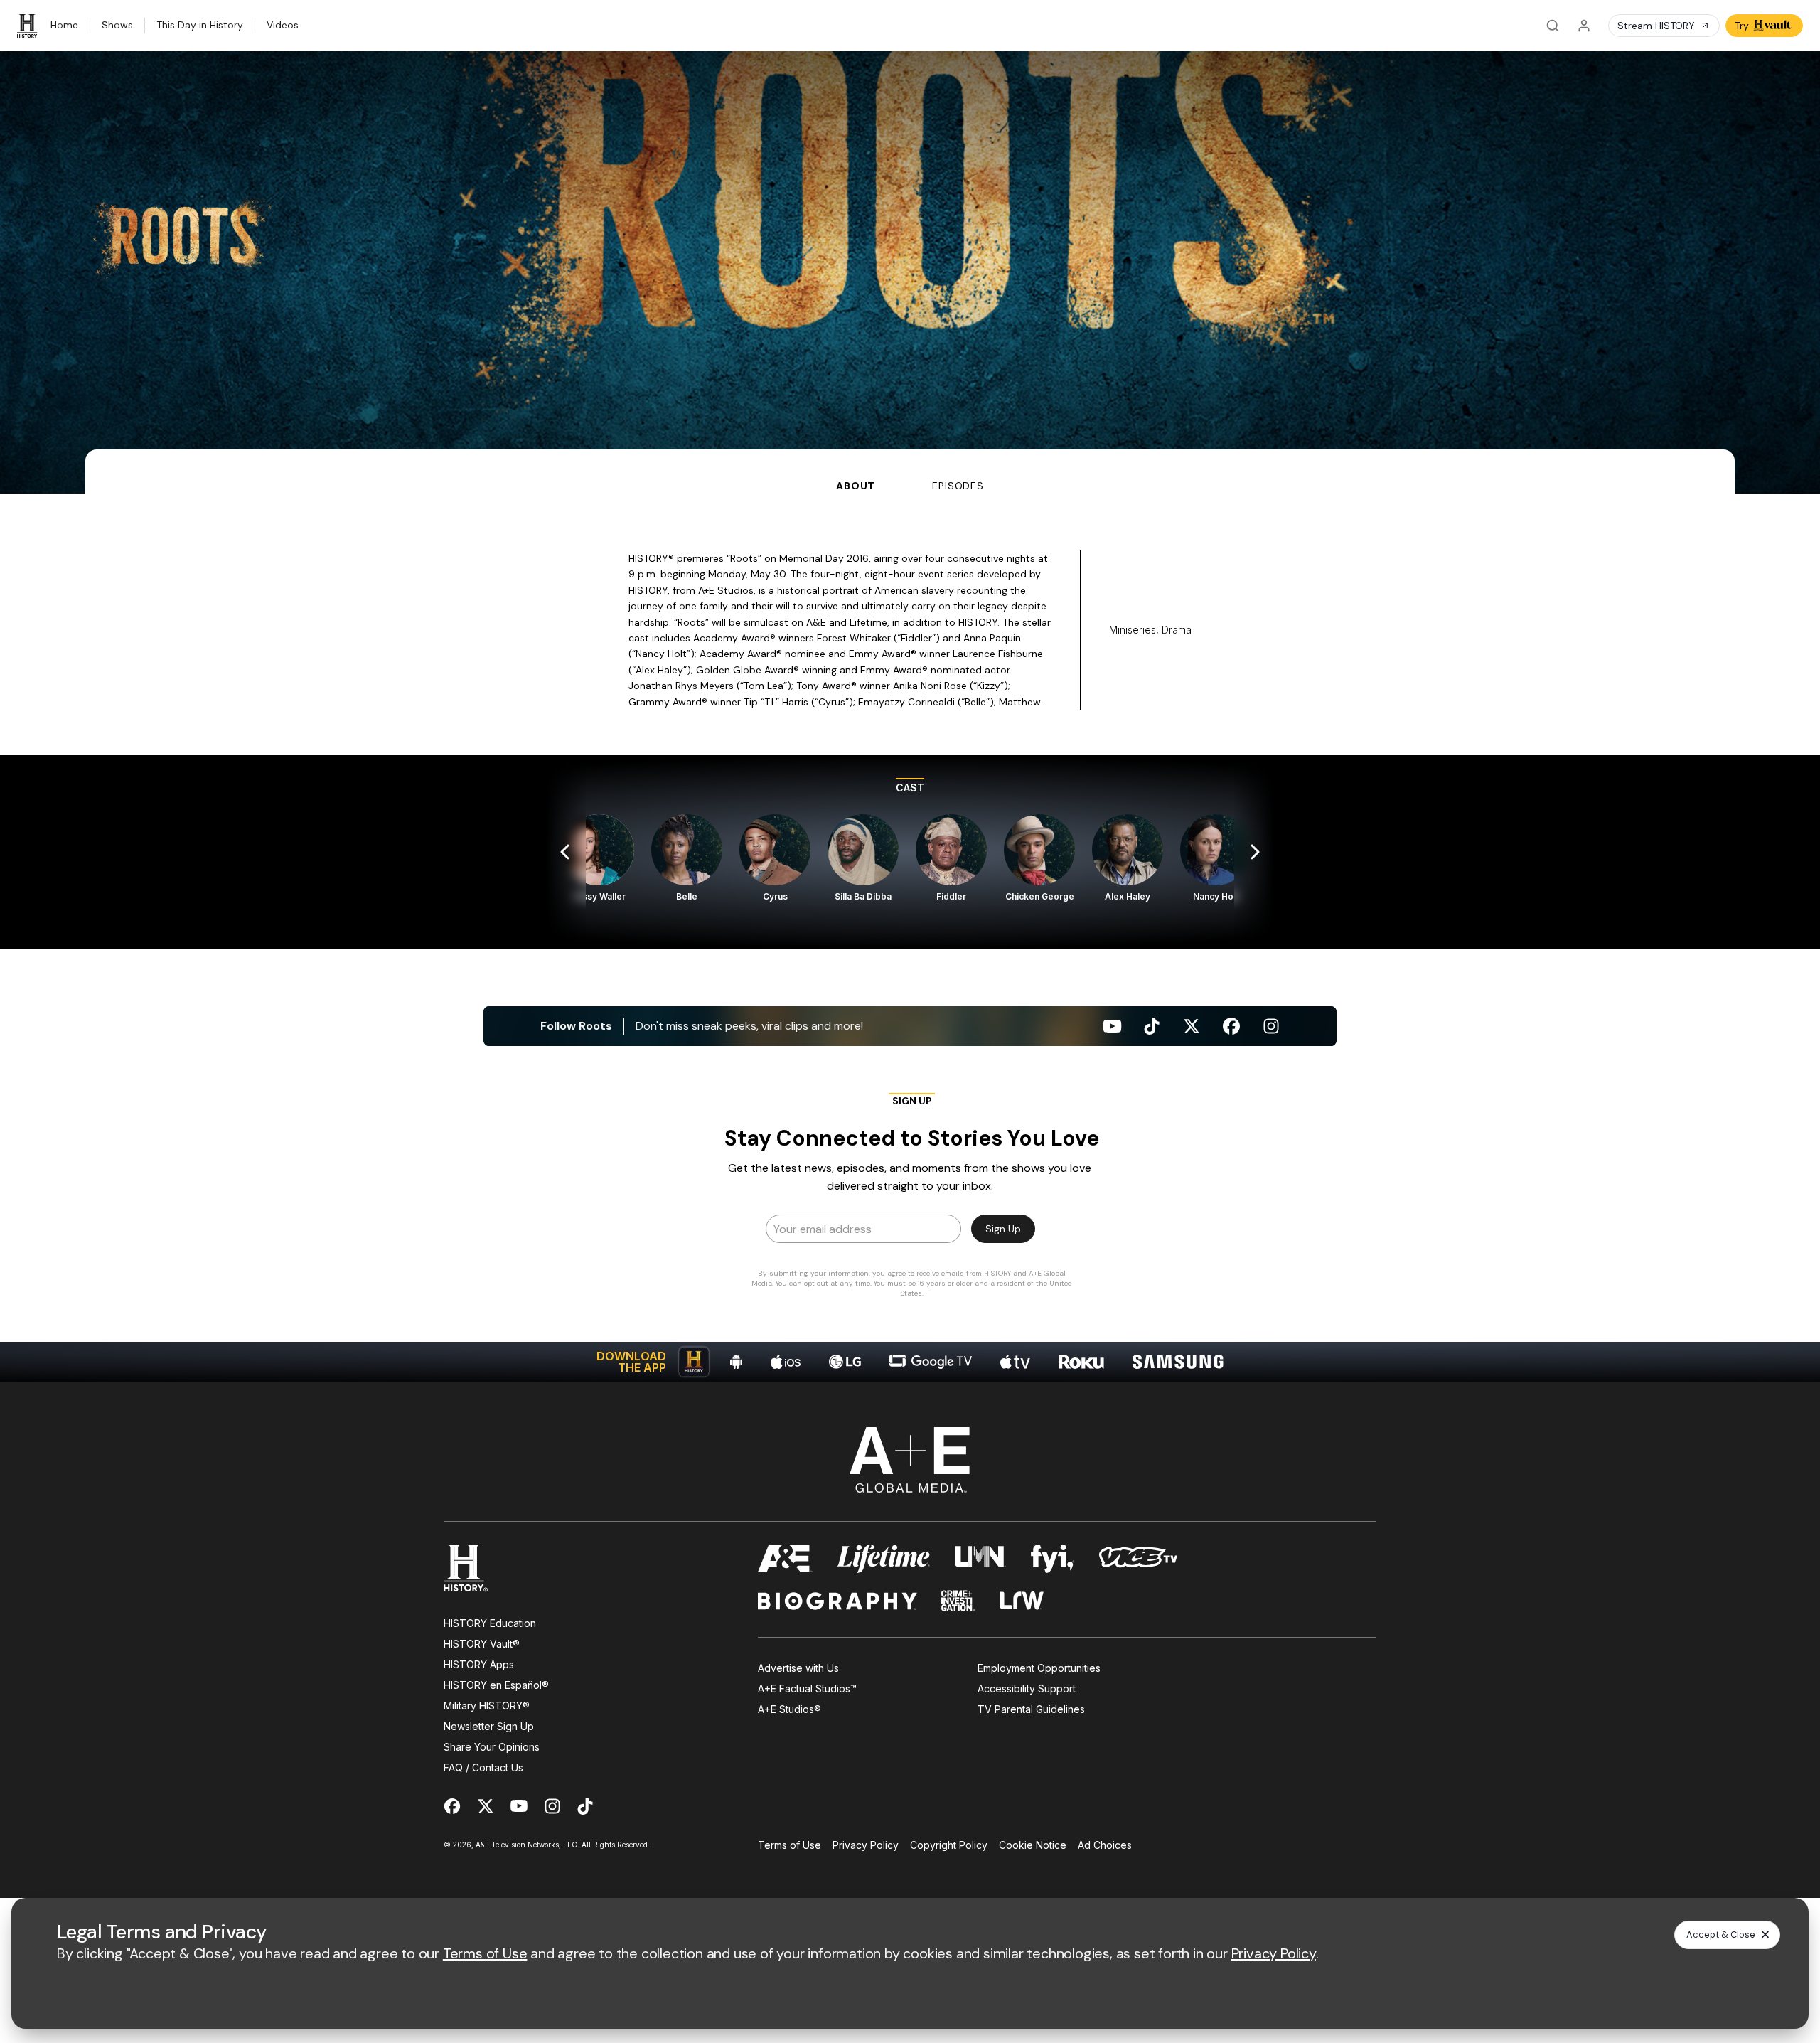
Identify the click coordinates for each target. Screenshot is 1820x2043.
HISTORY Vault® (482, 1644)
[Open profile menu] (1584, 26)
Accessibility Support (1027, 1689)
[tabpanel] (910, 938)
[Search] (1553, 26)
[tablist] (910, 471)
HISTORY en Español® (496, 1685)
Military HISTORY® (487, 1706)
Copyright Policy (949, 1845)
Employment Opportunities (1039, 1668)
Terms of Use (789, 1845)
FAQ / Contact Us (483, 1767)
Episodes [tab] (958, 486)
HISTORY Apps (479, 1664)
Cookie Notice (1033, 1845)
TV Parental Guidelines (1031, 1709)
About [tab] (856, 486)
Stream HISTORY (1656, 26)
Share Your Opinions (492, 1747)
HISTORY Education (490, 1623)
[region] (910, 852)
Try (1742, 26)
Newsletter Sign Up (489, 1726)
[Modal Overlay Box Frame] (910, 1200)
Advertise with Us (798, 1668)
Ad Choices (1105, 1845)
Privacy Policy (866, 1845)
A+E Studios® (789, 1709)
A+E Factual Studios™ (807, 1689)
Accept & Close (1721, 1935)
